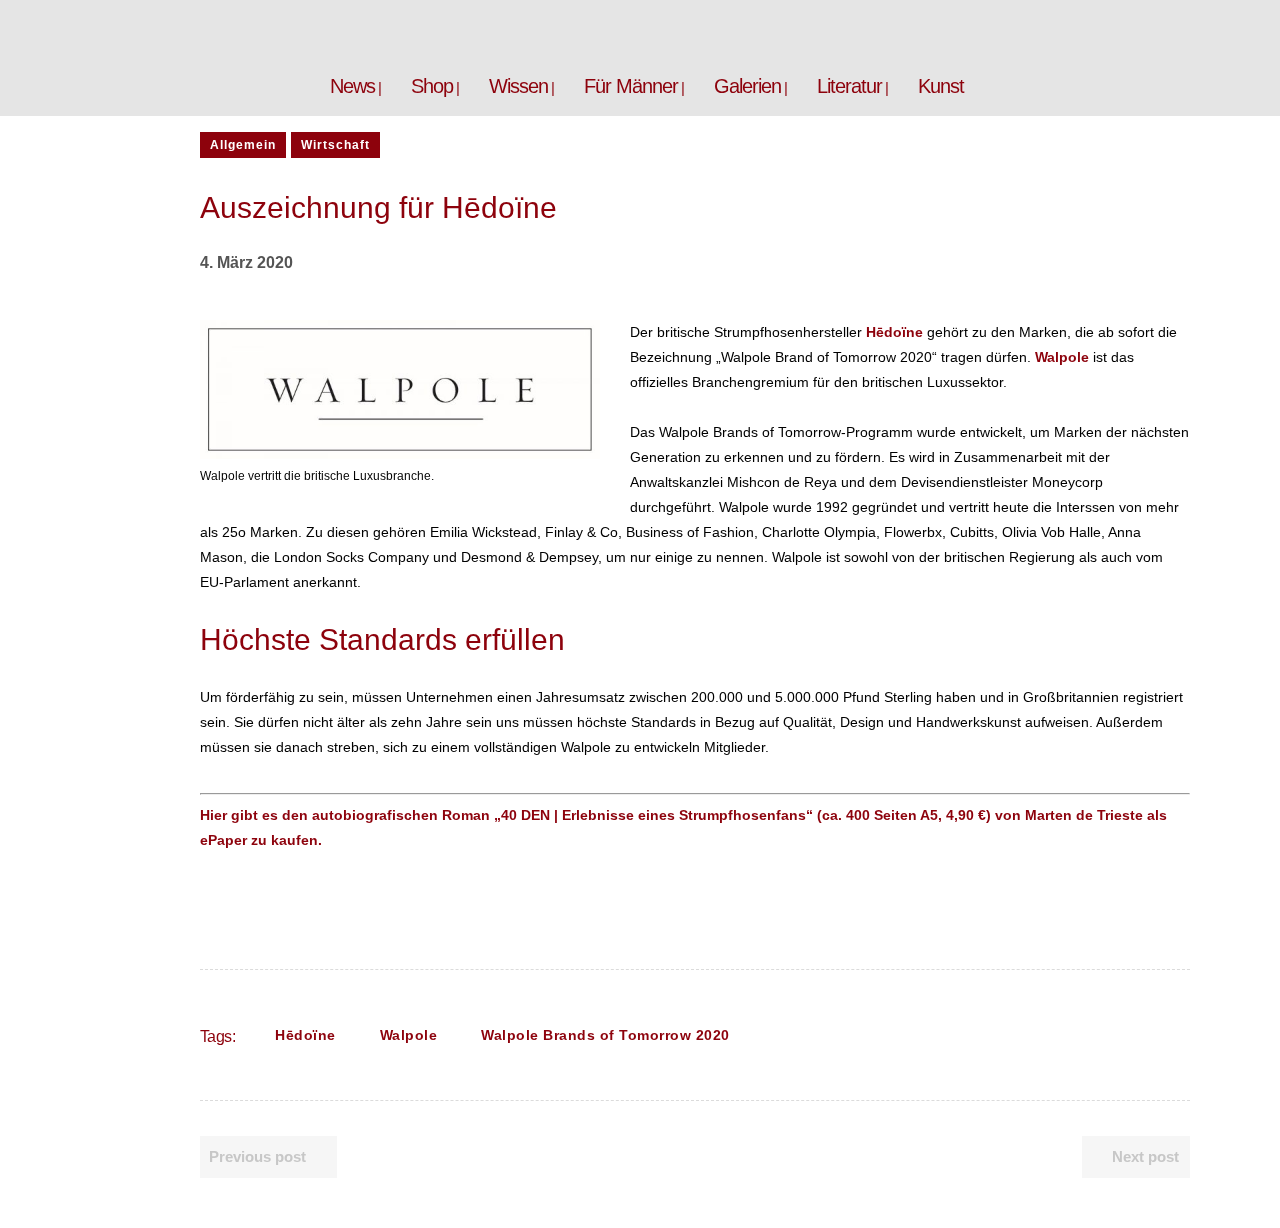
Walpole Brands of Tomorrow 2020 (605, 1035)
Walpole (409, 1035)
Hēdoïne (305, 1035)
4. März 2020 (246, 262)
